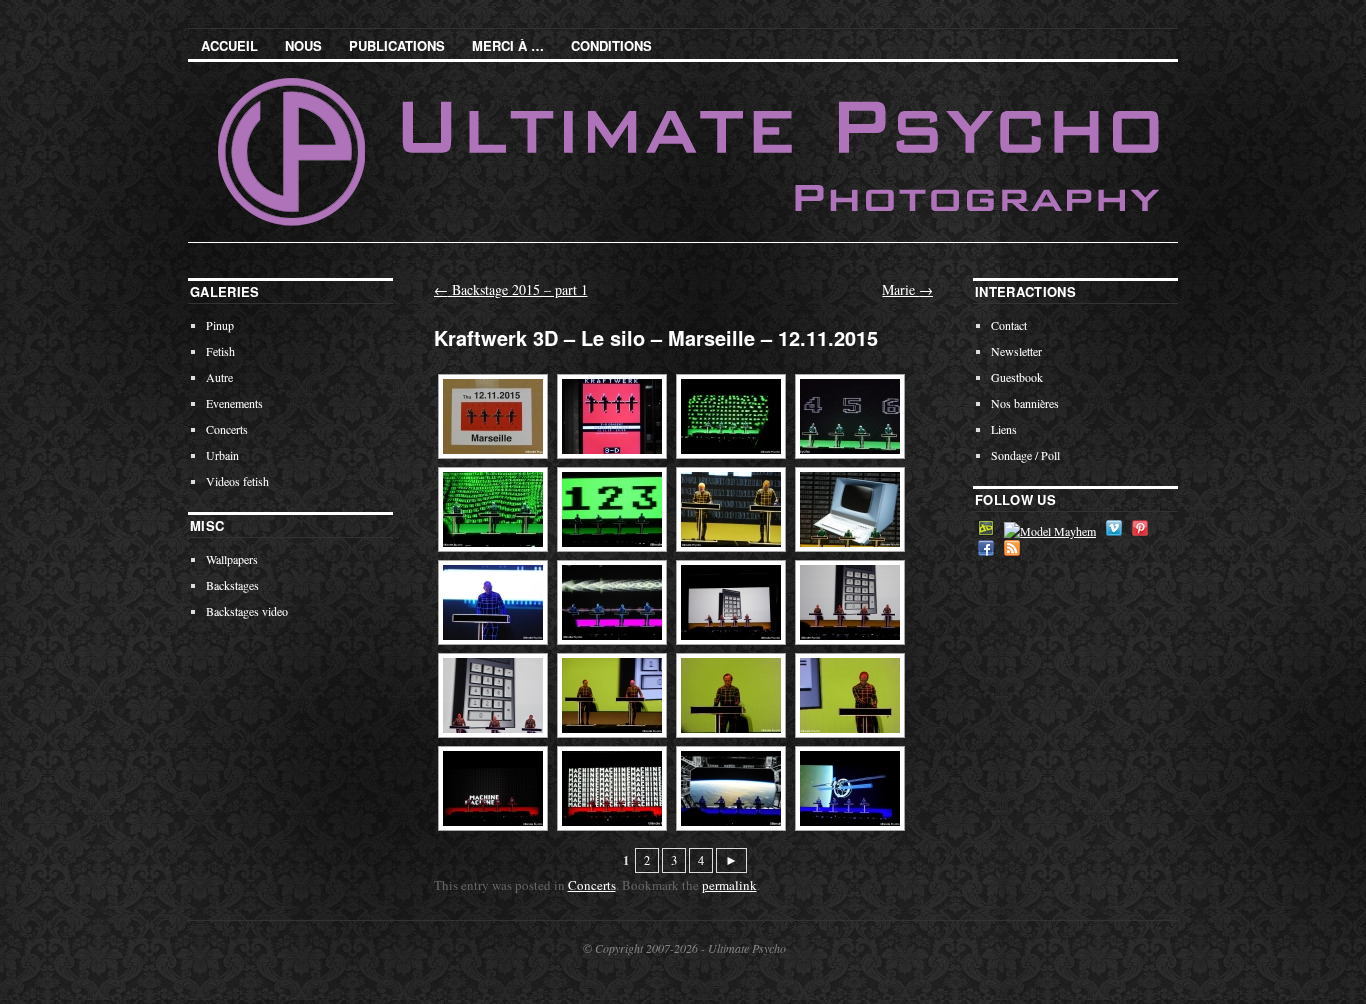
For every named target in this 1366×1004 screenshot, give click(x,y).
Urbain (222, 455)
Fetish (220, 351)
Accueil (229, 45)
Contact (1009, 325)
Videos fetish (237, 481)
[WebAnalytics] (92, 991)
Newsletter (1016, 351)
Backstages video (247, 611)
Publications (397, 45)
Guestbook (1017, 377)
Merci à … (508, 45)
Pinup (220, 325)
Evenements (234, 403)
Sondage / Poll (1025, 455)
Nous (303, 45)
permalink (729, 885)
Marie (907, 289)
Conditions (611, 45)
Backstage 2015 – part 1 (511, 289)
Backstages (232, 585)
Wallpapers (232, 559)
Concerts (592, 885)
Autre (219, 377)
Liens (1004, 429)
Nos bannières (1025, 403)
